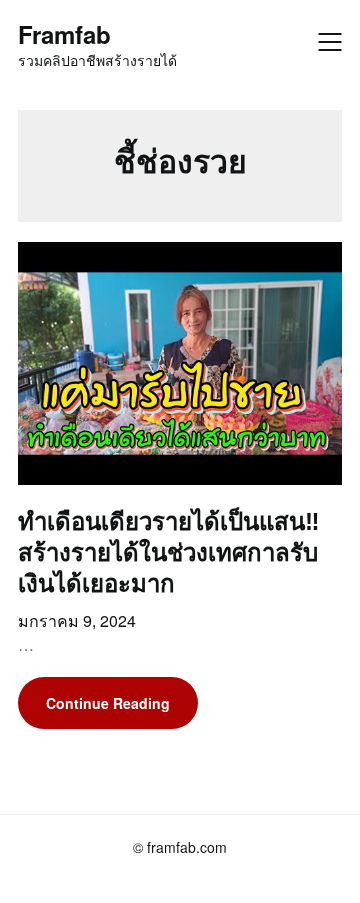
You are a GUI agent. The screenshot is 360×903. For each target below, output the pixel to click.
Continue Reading (108, 703)
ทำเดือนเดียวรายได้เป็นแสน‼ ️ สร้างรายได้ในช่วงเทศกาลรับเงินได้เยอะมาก (172, 551)
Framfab (64, 34)
